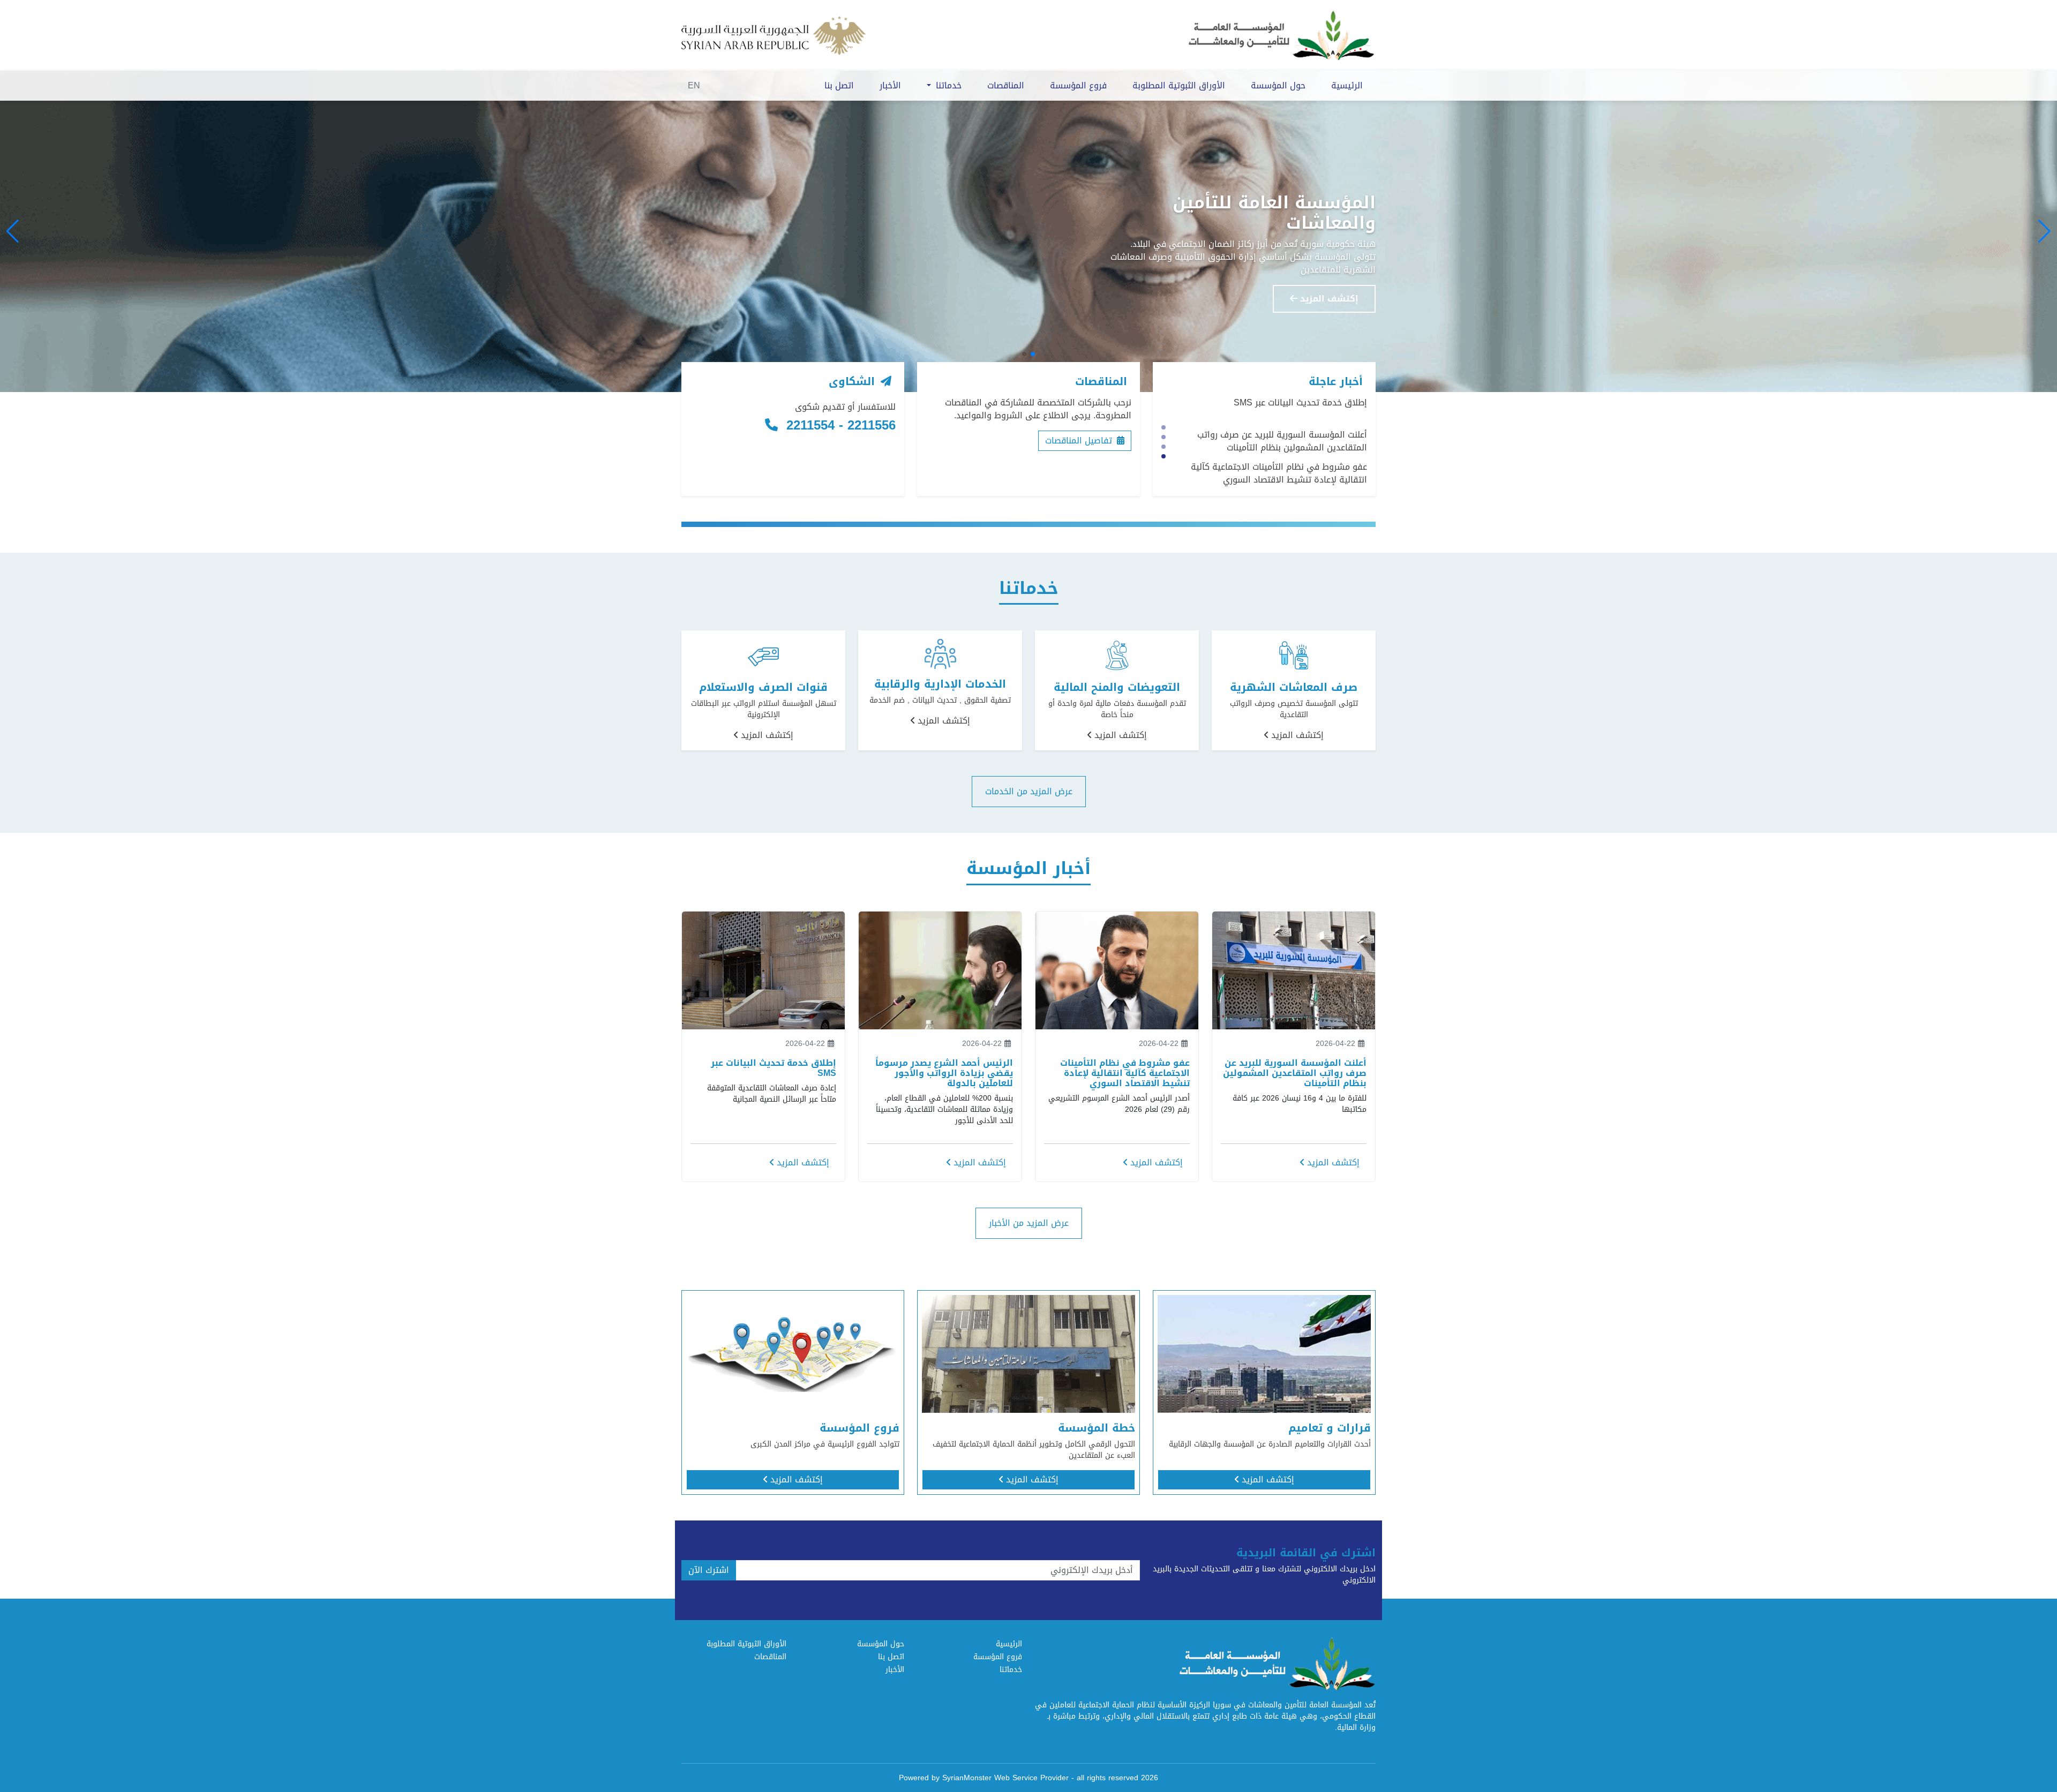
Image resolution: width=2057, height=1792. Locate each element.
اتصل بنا (839, 85)
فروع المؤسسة (1078, 85)
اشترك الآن (709, 1570)
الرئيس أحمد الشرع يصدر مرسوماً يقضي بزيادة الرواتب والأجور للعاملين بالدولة (1281, 473)
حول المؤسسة (1278, 85)
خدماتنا (1011, 1670)
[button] (2044, 231)
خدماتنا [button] (947, 85)
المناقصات (1006, 85)
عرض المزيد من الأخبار (1029, 1223)
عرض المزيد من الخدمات (1029, 791)
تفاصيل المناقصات (1080, 441)
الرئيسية (1347, 85)
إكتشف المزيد (1328, 292)
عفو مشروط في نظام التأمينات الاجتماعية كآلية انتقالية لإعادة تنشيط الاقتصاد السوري (1279, 441)
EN (694, 85)
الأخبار (890, 85)
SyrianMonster (967, 1778)
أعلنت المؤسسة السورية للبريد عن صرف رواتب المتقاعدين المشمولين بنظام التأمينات (1282, 409)
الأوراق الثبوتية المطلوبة (1179, 85)
